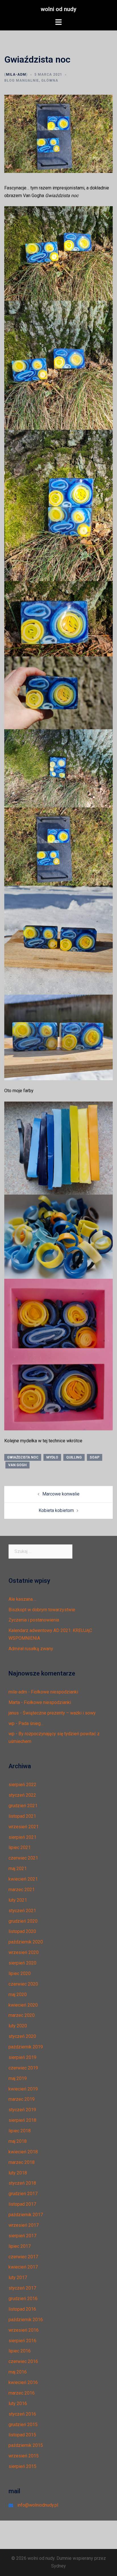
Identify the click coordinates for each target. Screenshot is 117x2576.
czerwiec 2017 (23, 2257)
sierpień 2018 (22, 2120)
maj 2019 (18, 2078)
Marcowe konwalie (61, 1494)
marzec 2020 (22, 2015)
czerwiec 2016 (23, 2361)
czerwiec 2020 (23, 1984)
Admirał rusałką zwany (31, 1649)
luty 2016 (18, 2403)
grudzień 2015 (23, 2425)
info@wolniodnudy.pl (38, 2505)
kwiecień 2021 (23, 1879)
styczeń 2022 (22, 1795)
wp (12, 1723)
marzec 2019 (22, 2099)
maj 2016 (18, 2372)
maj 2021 (18, 1869)
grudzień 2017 (23, 2194)
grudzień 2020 (23, 1921)
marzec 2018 (22, 2162)
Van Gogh (17, 1465)
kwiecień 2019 (23, 2089)
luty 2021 (18, 1900)
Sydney (58, 2566)
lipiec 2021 (20, 1847)
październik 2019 (26, 2047)
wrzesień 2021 (24, 1827)
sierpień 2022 (22, 1785)
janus (14, 1713)
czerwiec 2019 (23, 2068)
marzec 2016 (22, 2393)
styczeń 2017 (22, 2288)
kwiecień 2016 (23, 2382)
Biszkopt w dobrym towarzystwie (42, 1610)
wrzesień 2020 (24, 1952)
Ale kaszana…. (22, 1599)
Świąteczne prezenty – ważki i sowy (59, 1713)
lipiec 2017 (20, 2246)
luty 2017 (18, 2278)
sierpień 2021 (22, 1837)
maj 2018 (18, 2141)
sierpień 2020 (22, 1963)
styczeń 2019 (22, 2110)
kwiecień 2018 (23, 2152)
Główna (50, 80)
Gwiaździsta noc (23, 1457)
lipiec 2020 (20, 1973)
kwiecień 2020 (23, 2005)
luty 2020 (18, 2026)
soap (95, 1457)
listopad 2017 (22, 2204)
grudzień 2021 (23, 1806)
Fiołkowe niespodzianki (55, 1692)
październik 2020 (26, 1942)
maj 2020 (18, 1995)
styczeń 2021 (22, 1911)
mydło (52, 1457)
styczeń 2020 (22, 2036)
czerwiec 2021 (23, 1858)
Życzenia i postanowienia (34, 1620)
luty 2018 (18, 2173)
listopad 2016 (22, 2309)
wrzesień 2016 (24, 2330)
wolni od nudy (58, 9)
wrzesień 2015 (24, 2456)
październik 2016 (26, 2320)
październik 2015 (26, 2445)
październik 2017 (26, 2215)
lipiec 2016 (20, 2351)
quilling (74, 1457)
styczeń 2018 (22, 2183)
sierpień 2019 (22, 2057)
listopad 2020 (22, 1931)
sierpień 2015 (22, 2466)
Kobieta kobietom (56, 1510)
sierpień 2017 (22, 2236)
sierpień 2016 (22, 2341)
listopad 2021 (22, 1816)
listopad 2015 (22, 2435)
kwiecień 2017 (23, 2267)
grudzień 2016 (23, 2299)
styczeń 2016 (22, 2414)
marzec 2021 (22, 1890)
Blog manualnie (22, 80)
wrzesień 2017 (24, 2225)
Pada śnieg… (31, 1723)
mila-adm (16, 75)
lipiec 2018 (20, 2131)
